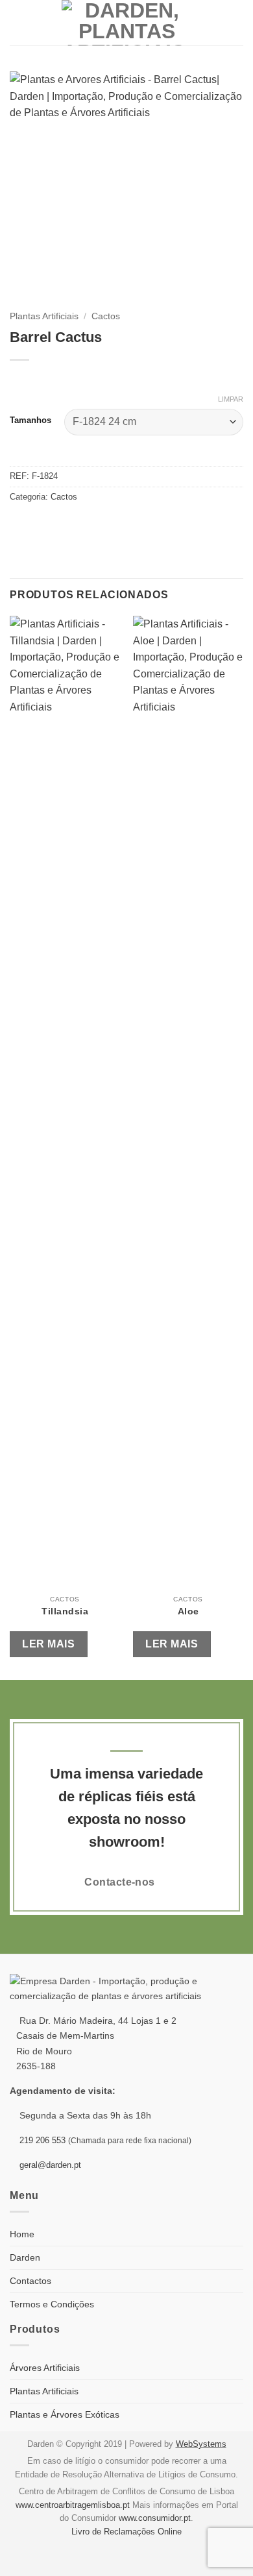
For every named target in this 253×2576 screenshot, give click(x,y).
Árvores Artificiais (45, 2368)
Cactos (106, 316)
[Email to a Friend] (34, 524)
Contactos (30, 2281)
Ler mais (48, 1644)
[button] (18, 22)
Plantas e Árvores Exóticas (65, 2414)
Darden (25, 2257)
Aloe (188, 1611)
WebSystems (201, 2444)
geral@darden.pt (49, 2165)
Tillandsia (65, 1611)
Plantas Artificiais (44, 316)
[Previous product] (47, 381)
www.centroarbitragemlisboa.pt (73, 2505)
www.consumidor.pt (155, 2518)
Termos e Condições (52, 2304)
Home (22, 2234)
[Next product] (21, 381)
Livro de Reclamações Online (126, 2532)
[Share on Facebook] (18, 524)
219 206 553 (42, 2140)
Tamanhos (30, 420)
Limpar (231, 399)
